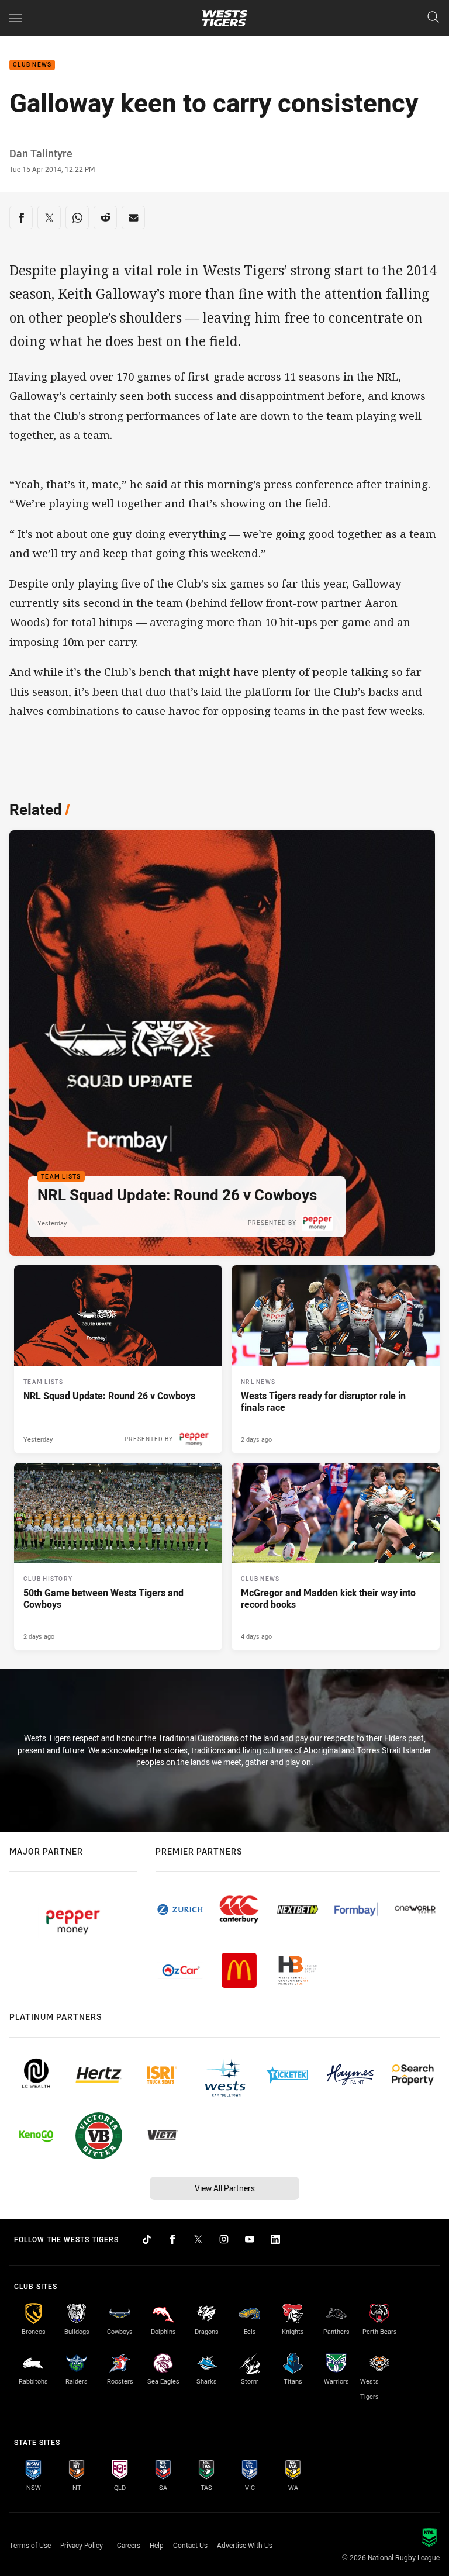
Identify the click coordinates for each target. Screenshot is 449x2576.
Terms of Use (30, 2545)
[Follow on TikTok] (147, 2239)
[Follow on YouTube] (250, 2239)
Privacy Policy (82, 2545)
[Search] (433, 18)
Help (157, 2545)
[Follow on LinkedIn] (275, 2239)
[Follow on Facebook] (172, 2239)
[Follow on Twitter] (198, 2239)
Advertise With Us (245, 2545)
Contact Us (190, 2545)
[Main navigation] (16, 18)
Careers (129, 2545)
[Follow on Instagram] (224, 2239)
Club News (32, 65)
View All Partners (225, 2188)
